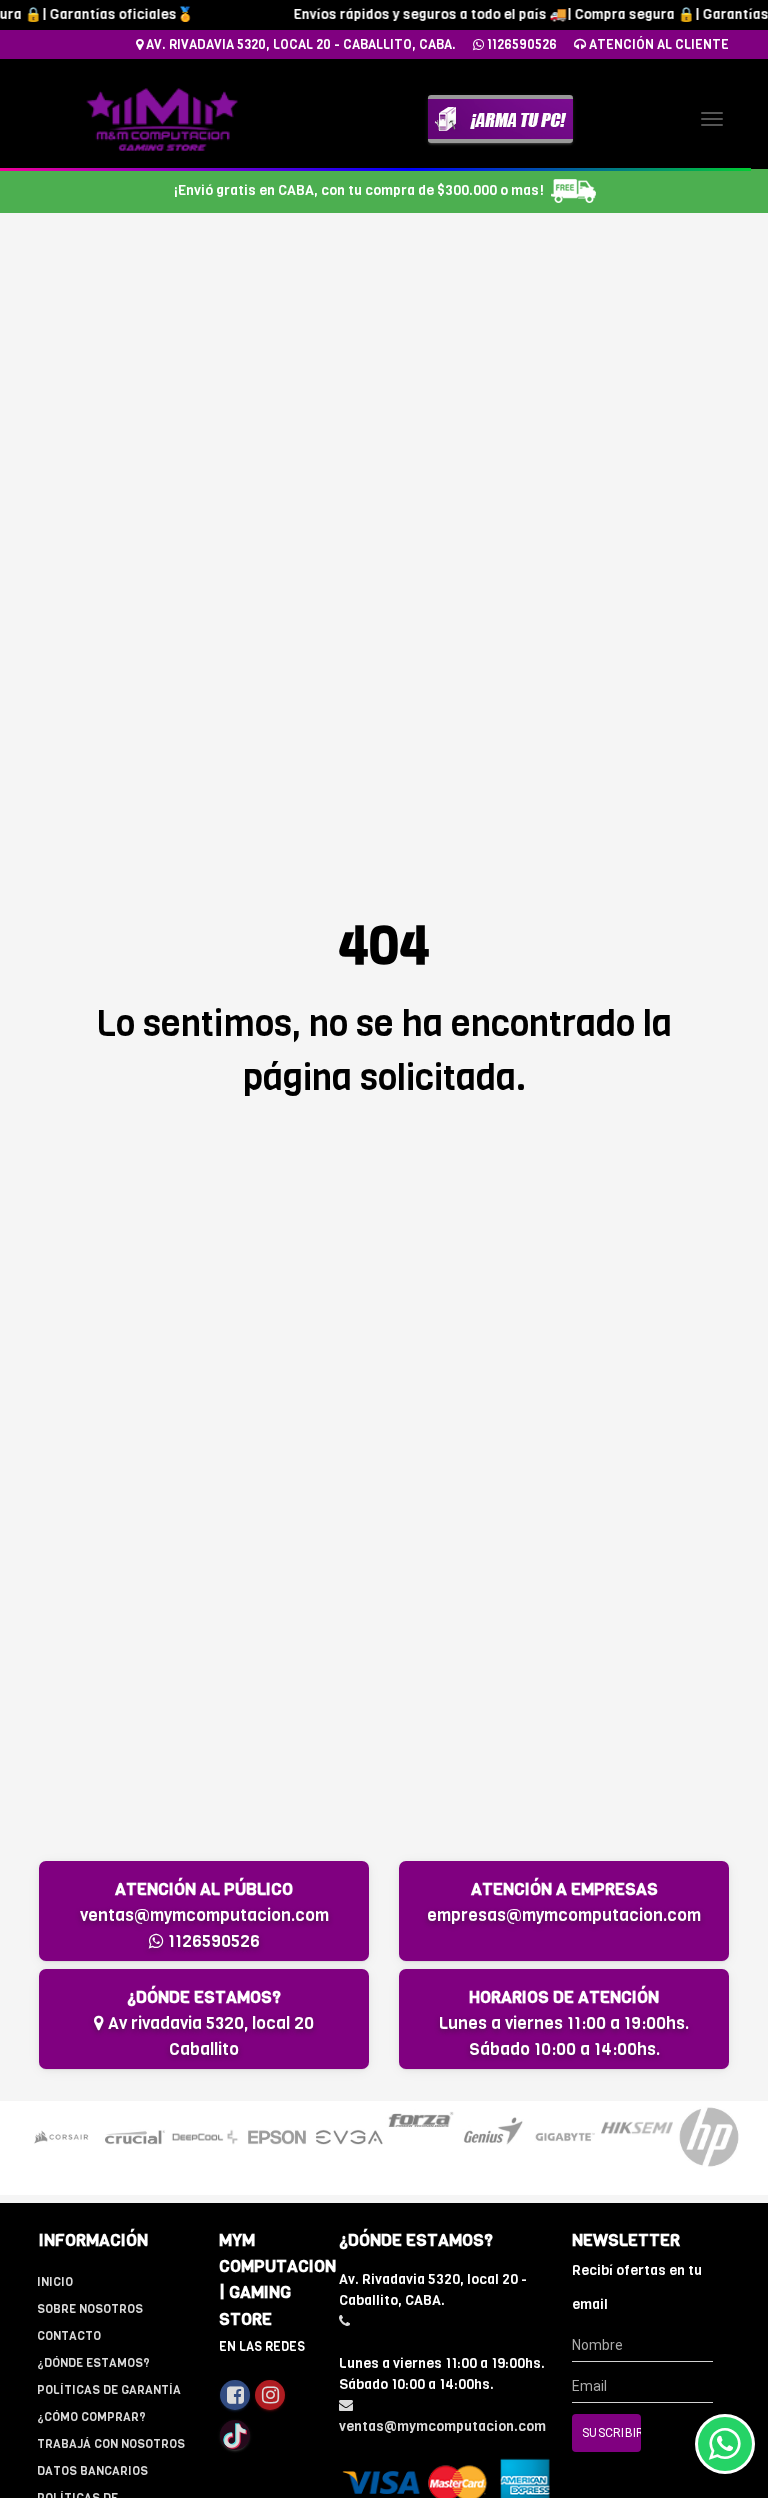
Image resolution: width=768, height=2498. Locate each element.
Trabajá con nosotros (111, 2444)
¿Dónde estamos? (93, 2363)
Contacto (69, 2336)
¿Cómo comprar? (91, 2417)
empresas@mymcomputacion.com (564, 1915)
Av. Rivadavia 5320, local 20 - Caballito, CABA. (299, 44)
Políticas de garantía (109, 2390)
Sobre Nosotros (90, 2309)
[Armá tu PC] (500, 119)
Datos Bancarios (92, 2471)
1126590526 (520, 44)
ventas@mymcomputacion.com (204, 1915)
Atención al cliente (657, 44)
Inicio (55, 2282)
